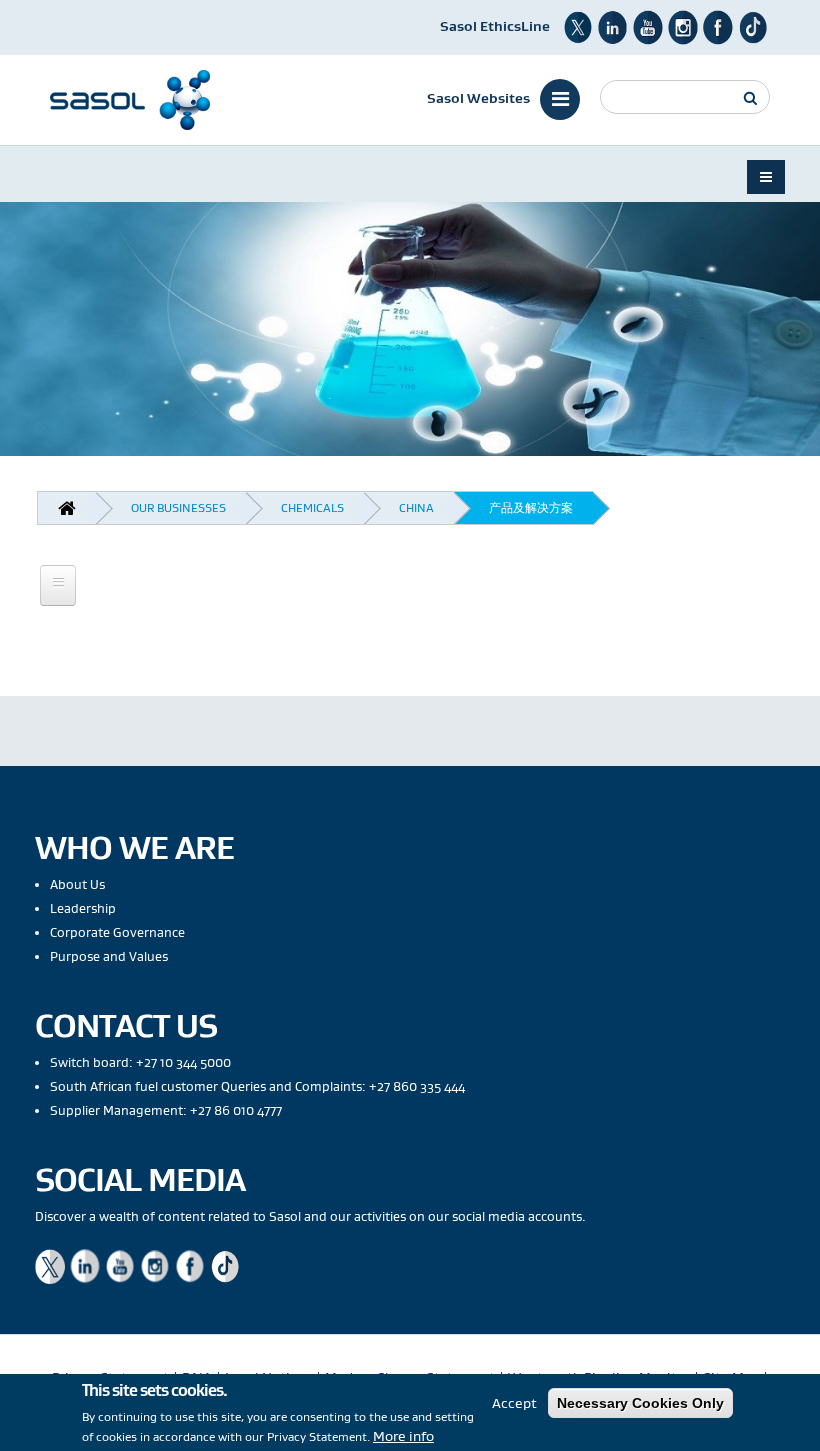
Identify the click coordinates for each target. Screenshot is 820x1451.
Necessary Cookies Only (640, 1403)
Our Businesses (178, 507)
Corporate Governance (117, 932)
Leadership (83, 908)
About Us (77, 884)
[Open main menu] (58, 585)
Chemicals (312, 507)
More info (403, 1436)
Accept (514, 1403)
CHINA (416, 507)
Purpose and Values (109, 956)
